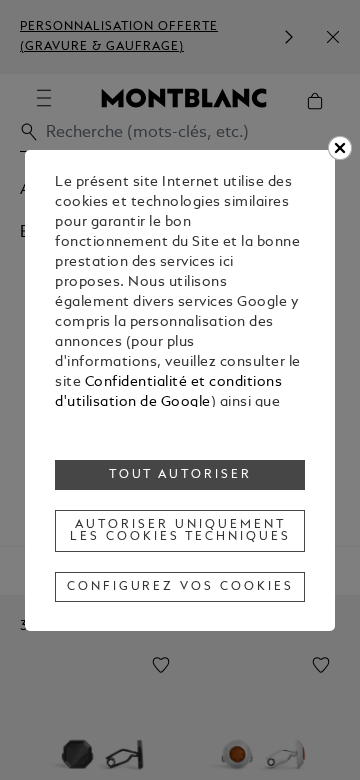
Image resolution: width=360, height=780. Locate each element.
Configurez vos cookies (180, 587)
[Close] (340, 148)
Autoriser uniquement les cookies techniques (180, 531)
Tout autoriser (181, 475)
